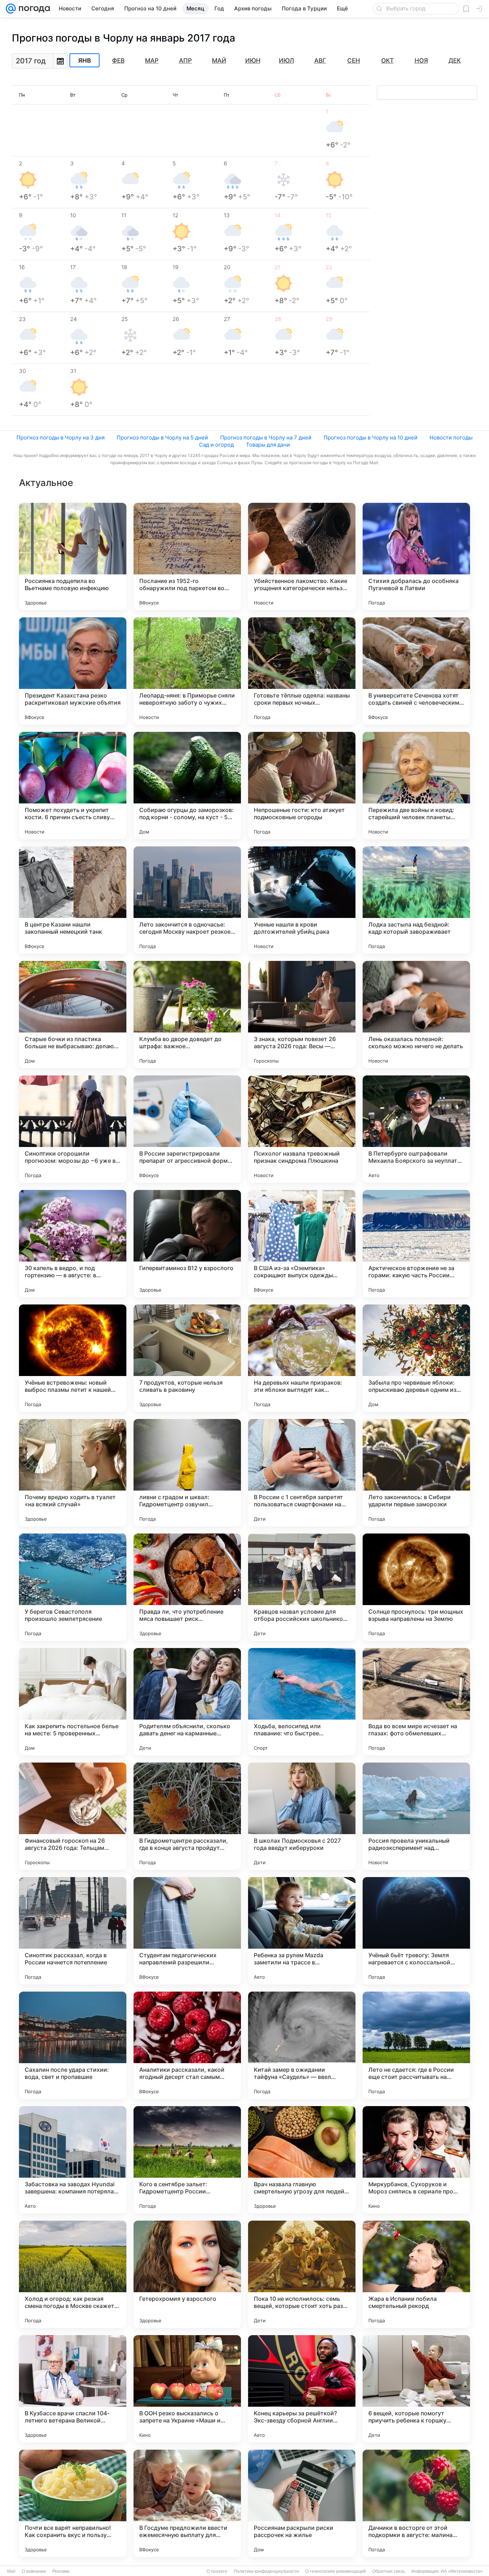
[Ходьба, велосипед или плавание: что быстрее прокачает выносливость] (302, 1702)
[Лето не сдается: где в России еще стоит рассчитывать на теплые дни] (416, 2045)
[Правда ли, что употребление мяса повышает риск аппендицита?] (187, 1587)
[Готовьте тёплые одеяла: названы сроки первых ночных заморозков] (302, 671)
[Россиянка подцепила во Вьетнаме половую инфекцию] (73, 556)
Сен (354, 60)
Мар (152, 60)
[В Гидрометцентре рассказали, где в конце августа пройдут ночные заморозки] (187, 1816)
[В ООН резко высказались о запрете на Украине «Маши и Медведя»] (187, 2389)
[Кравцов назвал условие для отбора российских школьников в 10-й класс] (302, 1587)
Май (219, 60)
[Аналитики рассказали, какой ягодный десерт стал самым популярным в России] (187, 2045)
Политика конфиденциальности (266, 2571)
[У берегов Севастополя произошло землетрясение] (73, 1587)
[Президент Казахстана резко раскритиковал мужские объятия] (73, 671)
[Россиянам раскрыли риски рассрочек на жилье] (302, 2503)
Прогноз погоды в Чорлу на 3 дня (60, 438)
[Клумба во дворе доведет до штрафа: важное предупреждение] (187, 1015)
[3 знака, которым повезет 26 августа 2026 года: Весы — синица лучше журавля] (302, 1015)
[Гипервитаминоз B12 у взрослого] (187, 1244)
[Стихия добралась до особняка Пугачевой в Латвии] (416, 556)
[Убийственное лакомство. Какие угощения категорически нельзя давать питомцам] (302, 556)
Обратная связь (389, 2571)
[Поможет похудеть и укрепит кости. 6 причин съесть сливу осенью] (73, 786)
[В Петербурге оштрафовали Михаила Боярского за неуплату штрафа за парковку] (416, 1129)
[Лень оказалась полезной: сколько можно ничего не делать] (416, 1015)
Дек (455, 60)
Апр (185, 60)
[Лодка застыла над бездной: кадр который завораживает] (416, 900)
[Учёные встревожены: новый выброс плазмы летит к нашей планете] (73, 1358)
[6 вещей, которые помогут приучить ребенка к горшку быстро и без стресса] (416, 2389)
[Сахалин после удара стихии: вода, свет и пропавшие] (73, 2045)
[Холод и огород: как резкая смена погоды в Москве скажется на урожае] (73, 2274)
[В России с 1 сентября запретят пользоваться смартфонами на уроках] (302, 1473)
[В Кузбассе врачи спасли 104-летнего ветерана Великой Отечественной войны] (73, 2389)
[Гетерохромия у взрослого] (187, 2274)
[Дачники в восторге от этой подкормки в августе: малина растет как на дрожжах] (416, 2503)
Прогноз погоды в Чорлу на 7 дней (266, 438)
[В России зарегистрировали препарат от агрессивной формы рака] (187, 1129)
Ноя (421, 60)
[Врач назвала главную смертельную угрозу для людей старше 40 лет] (302, 2160)
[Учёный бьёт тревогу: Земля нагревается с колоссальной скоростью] (416, 1931)
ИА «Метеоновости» (462, 2571)
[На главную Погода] (33, 9)
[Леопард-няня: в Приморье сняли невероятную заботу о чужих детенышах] (187, 671)
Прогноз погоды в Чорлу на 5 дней (162, 438)
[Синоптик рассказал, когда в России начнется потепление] (73, 1931)
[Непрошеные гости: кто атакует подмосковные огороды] (302, 786)
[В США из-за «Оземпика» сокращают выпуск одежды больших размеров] (302, 1244)
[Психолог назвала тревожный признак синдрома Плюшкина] (302, 1129)
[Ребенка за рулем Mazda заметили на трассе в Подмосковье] (302, 1931)
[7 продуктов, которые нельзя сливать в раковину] (187, 1358)
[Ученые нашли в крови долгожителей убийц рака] (302, 900)
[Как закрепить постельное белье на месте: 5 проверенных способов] (73, 1702)
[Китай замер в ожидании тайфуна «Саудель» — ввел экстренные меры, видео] (302, 2045)
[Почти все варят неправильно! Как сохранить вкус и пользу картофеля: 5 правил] (73, 2503)
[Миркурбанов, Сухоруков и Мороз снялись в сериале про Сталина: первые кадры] (416, 2160)
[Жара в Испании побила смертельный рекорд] (416, 2274)
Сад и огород (216, 445)
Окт (388, 60)
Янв (84, 60)
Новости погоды (451, 438)
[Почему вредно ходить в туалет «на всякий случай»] (73, 1473)
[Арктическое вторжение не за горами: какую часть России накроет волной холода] (416, 1244)
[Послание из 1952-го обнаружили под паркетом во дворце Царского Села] (187, 556)
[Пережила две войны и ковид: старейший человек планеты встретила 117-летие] (416, 786)
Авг (320, 60)
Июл (286, 60)
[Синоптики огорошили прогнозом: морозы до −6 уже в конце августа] (73, 1129)
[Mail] (11, 9)
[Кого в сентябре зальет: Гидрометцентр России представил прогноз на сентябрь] (187, 2160)
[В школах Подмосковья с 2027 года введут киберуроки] (302, 1816)
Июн (253, 60)
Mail (11, 2571)
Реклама (61, 2571)
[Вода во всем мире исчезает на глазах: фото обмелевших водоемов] (416, 1702)
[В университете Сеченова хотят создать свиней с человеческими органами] (416, 671)
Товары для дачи (268, 445)
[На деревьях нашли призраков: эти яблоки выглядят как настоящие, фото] (302, 1358)
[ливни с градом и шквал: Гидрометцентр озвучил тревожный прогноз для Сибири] (187, 1473)
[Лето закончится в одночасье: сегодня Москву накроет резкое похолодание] (187, 900)
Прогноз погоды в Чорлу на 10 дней (371, 438)
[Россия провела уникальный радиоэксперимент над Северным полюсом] (416, 1816)
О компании (34, 2571)
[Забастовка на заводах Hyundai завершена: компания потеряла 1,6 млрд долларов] (73, 2160)
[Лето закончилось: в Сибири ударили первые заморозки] (416, 1473)
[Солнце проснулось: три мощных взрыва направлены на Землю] (416, 1587)
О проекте (217, 2571)
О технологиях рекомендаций (336, 2571)
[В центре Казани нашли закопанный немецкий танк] (73, 900)
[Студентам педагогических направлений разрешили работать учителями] (187, 1931)
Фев (118, 60)
